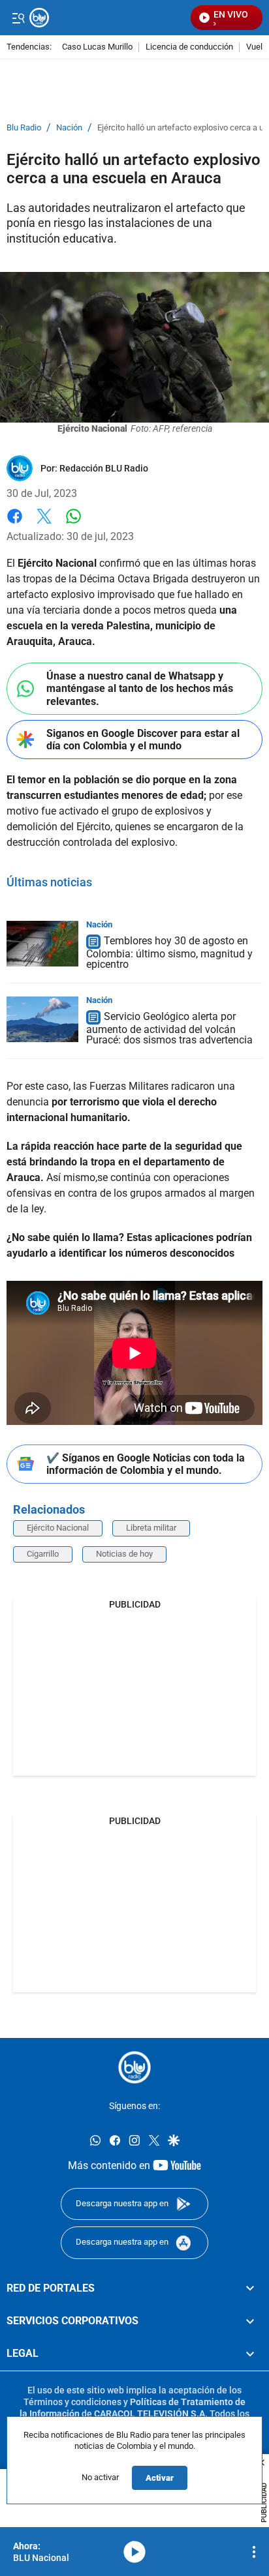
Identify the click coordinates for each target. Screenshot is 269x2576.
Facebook (15, 524)
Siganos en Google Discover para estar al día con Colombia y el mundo (143, 740)
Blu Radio (24, 128)
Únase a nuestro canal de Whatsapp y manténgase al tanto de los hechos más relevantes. (140, 688)
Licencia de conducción (189, 47)
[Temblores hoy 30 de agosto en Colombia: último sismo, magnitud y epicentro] (42, 944)
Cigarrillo (43, 1554)
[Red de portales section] (250, 2288)
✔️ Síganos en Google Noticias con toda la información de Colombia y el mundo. (146, 1464)
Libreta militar (151, 1528)
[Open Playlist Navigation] (254, 2552)
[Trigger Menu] (18, 18)
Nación (69, 128)
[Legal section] (250, 2354)
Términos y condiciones (72, 2402)
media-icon (134, 2552)
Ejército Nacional (58, 1528)
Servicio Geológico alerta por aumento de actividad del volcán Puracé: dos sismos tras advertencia (169, 1028)
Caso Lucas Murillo (97, 47)
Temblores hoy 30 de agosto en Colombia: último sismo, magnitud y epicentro (169, 953)
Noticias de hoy (124, 1554)
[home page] (134, 2067)
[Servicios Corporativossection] (250, 2321)
